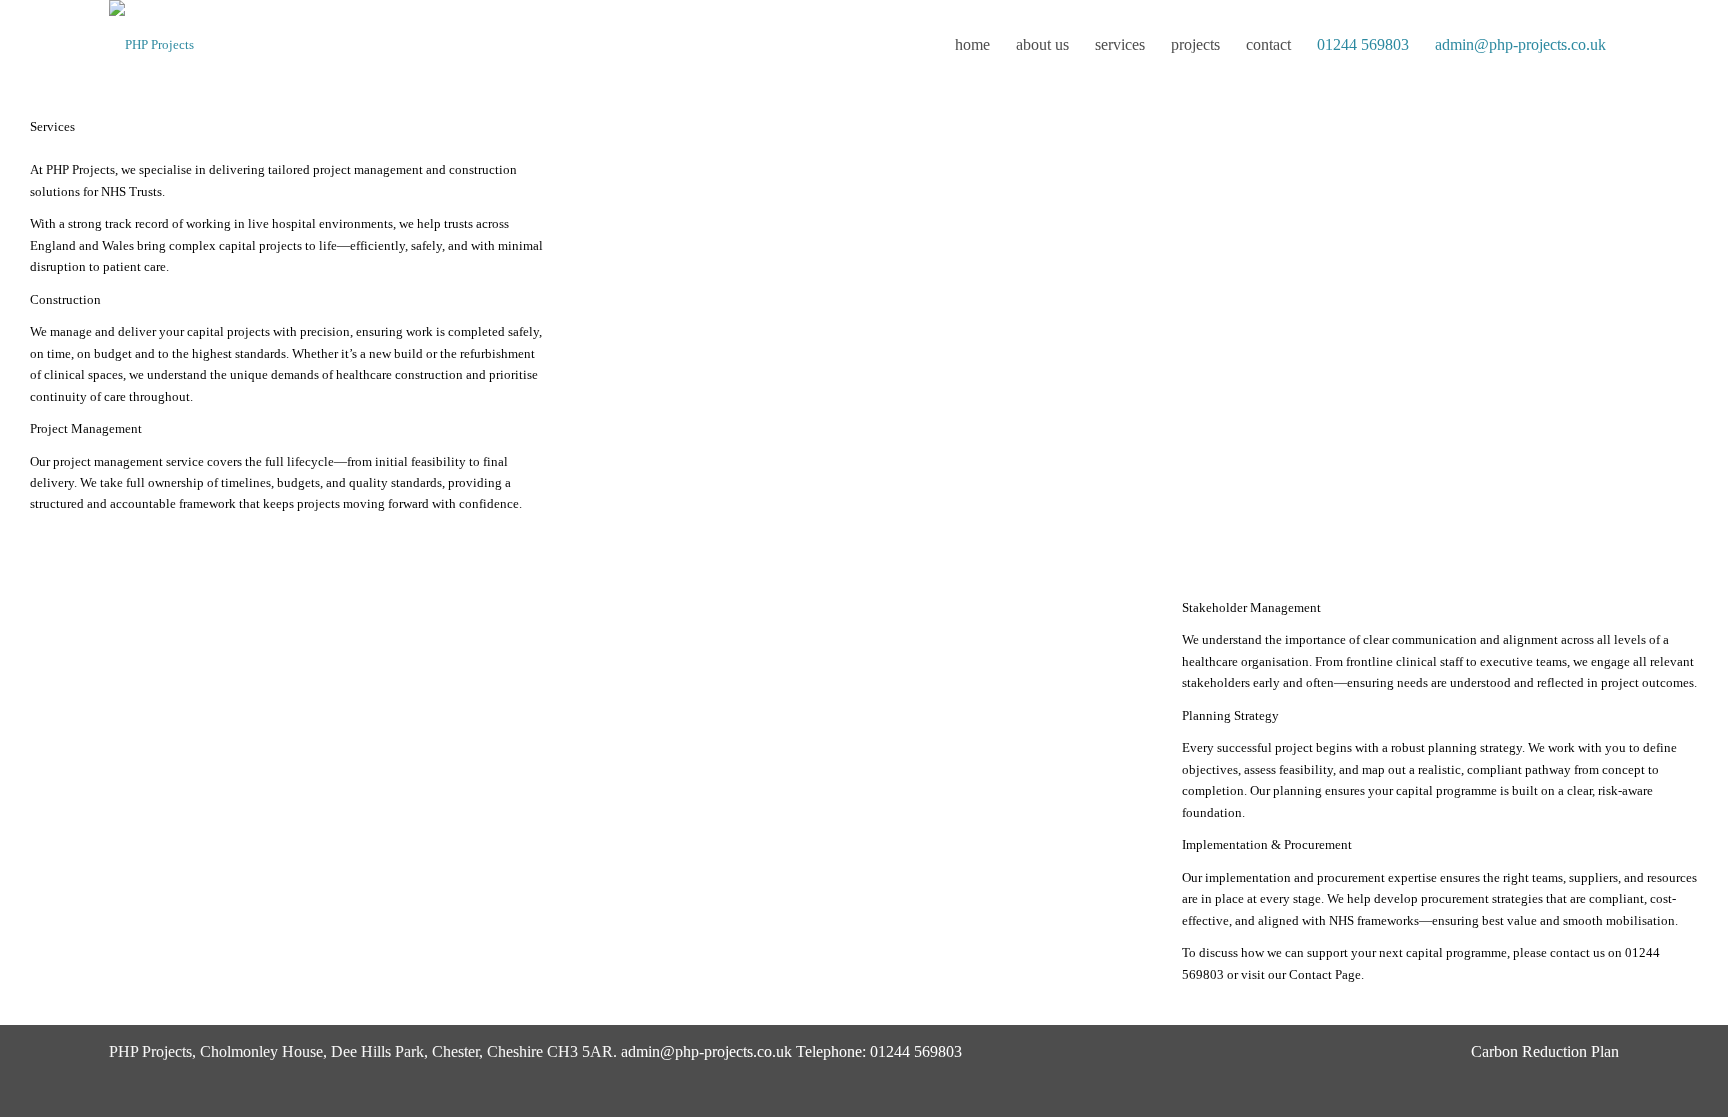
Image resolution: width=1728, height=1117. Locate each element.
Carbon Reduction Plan (1545, 1051)
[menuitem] (972, 45)
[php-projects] (151, 45)
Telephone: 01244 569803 (879, 1051)
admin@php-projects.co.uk (706, 1051)
